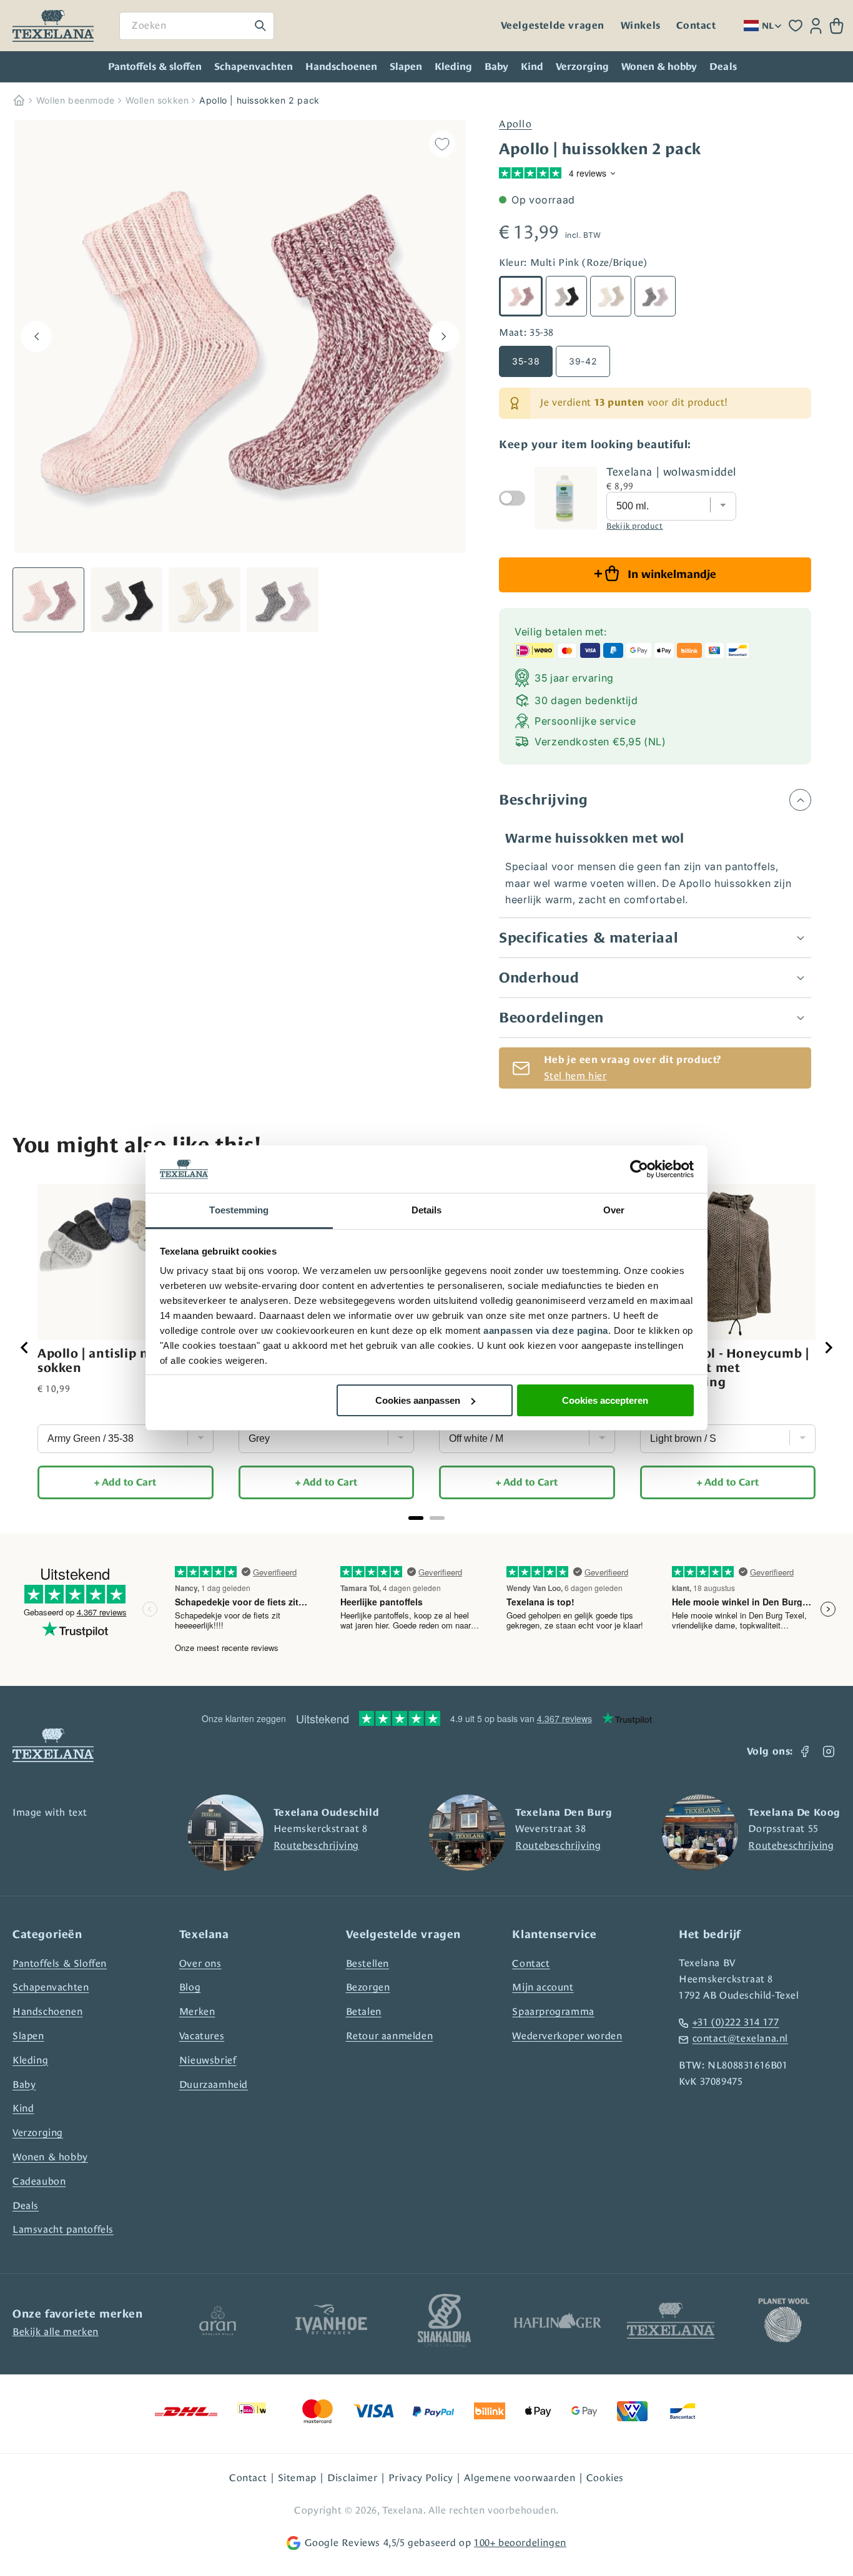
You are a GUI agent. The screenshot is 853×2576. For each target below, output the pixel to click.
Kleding (453, 67)
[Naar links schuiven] (36, 336)
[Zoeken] (260, 26)
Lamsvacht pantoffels (63, 2229)
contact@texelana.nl (740, 2038)
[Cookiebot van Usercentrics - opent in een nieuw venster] (639, 1169)
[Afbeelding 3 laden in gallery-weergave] (205, 600)
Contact (696, 26)
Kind (532, 67)
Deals (26, 2206)
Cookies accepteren (605, 1400)
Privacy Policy (421, 2478)
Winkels (641, 26)
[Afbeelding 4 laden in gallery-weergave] (283, 600)
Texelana (403, 2510)
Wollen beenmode (76, 100)
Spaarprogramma (553, 2011)
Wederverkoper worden (567, 2036)
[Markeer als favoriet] (442, 144)
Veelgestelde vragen (553, 26)
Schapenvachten (254, 67)
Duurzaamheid (214, 2084)
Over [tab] (614, 1210)
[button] (836, 26)
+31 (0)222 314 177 (736, 2022)
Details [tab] (427, 1210)
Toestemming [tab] (239, 1210)
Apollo (515, 124)
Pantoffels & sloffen (155, 67)
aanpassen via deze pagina (546, 1330)
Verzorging (582, 67)
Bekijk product (634, 526)
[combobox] (197, 26)
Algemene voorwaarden (520, 2478)
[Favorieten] (796, 26)
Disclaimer (352, 2478)
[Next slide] (828, 1348)
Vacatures (202, 2036)
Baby (496, 67)
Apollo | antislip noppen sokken (112, 1360)
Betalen (364, 2011)
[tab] (416, 1518)
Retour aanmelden (390, 2036)
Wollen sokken (157, 100)
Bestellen (367, 1963)
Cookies (605, 2478)
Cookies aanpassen (418, 1400)
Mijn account (543, 1987)
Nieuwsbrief (208, 2060)
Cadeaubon (39, 2181)
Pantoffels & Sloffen (60, 1963)
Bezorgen (368, 1987)
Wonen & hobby (659, 67)
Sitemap (297, 2478)
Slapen (406, 67)
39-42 (583, 361)
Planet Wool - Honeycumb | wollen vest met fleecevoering (725, 1368)
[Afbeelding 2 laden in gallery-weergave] (126, 600)
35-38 (526, 361)
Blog (190, 1987)
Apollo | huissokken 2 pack (259, 100)
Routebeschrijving (316, 1845)
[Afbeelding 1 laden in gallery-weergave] (48, 600)
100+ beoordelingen (520, 2543)
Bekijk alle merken (56, 2332)
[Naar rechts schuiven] (444, 336)
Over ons (200, 1963)
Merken (197, 2011)
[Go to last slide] (25, 1348)
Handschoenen (341, 67)
